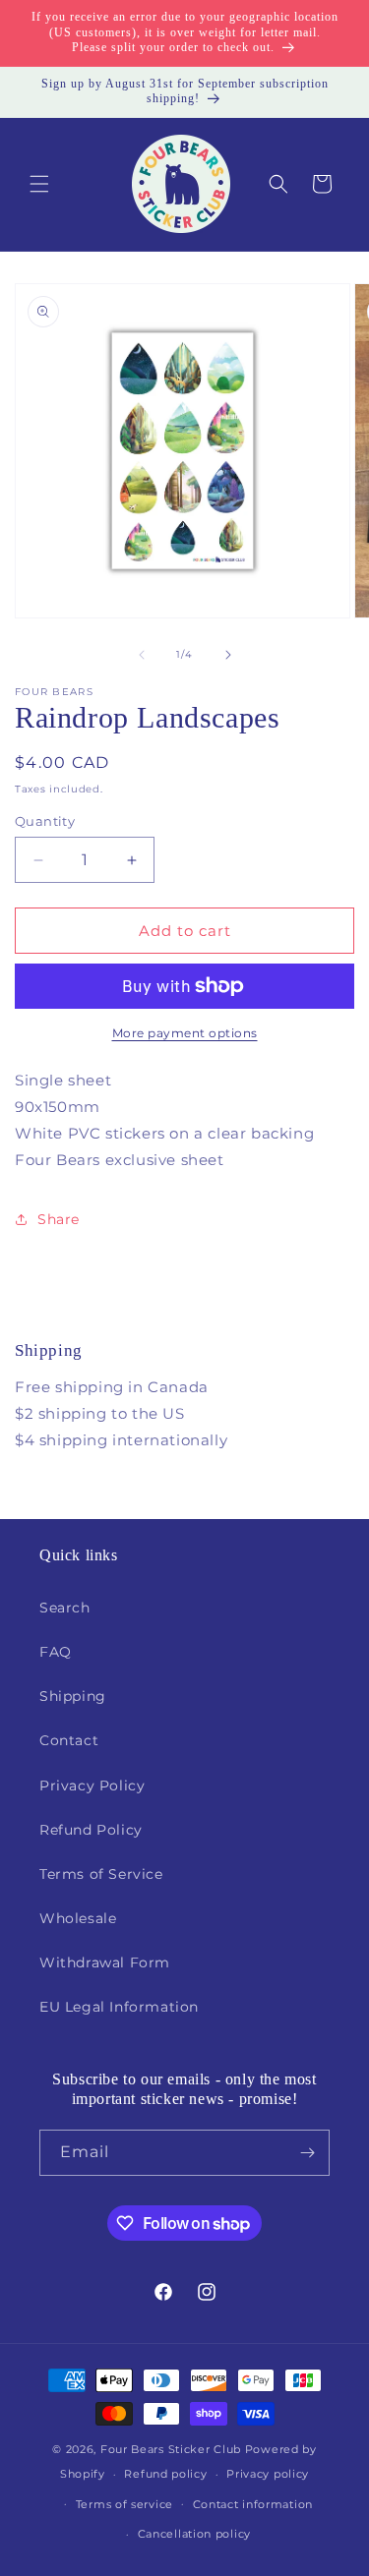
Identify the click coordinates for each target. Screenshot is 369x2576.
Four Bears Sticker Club (171, 2449)
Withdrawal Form (105, 1962)
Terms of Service (101, 1874)
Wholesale (78, 1918)
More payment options (185, 1033)
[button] (39, 184)
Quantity (45, 821)
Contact (69, 1740)
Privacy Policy (92, 1786)
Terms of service (124, 2504)
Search (65, 1608)
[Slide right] (228, 655)
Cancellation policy (194, 2534)
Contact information (253, 2504)
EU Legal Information (119, 2007)
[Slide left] (142, 655)
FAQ (56, 1652)
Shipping (73, 1696)
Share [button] (59, 1219)
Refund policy (165, 2474)
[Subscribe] (307, 2153)
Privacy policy (268, 2474)
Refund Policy (91, 1830)
